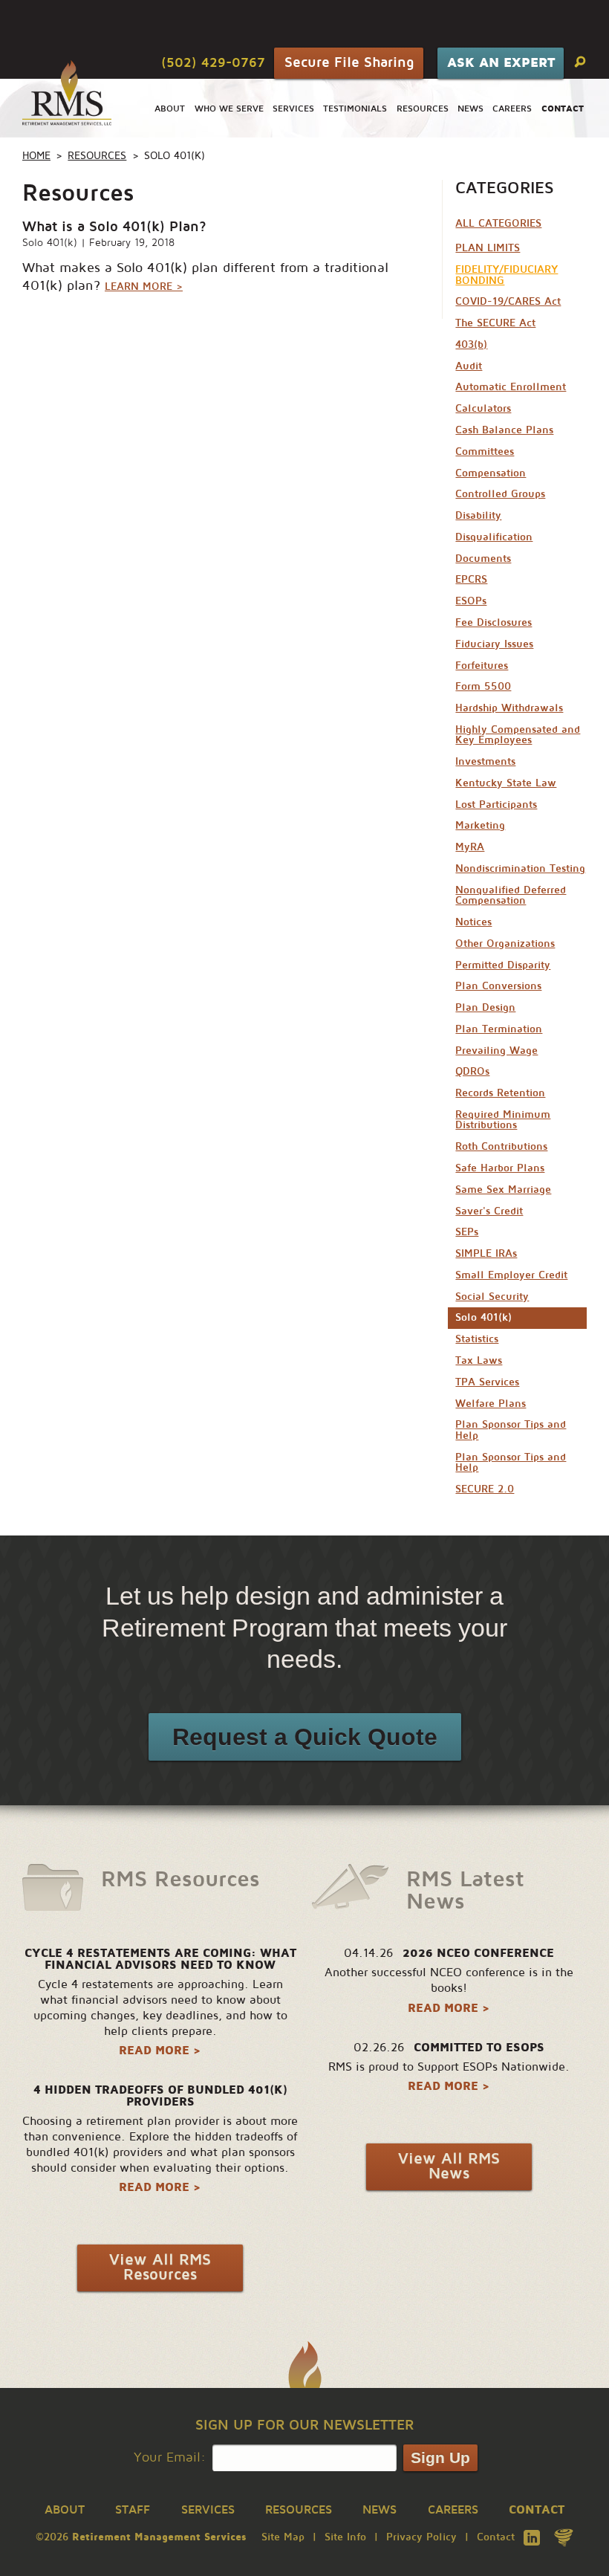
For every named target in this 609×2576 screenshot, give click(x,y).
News (470, 109)
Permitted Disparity (503, 965)
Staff (133, 2510)
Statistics (477, 1339)
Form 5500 (483, 686)
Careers (512, 109)
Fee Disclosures (494, 622)
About (170, 109)
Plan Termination (499, 1029)
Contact (496, 2537)
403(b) (471, 344)
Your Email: (170, 2457)
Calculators (483, 408)
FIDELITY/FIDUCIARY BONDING (507, 275)
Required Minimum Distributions (503, 1120)
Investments (485, 761)
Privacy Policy (421, 2537)
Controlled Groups (500, 494)
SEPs (467, 1232)
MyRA (470, 847)
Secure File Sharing (349, 62)
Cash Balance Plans (504, 430)
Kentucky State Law (506, 783)
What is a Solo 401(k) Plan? (114, 226)
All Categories (498, 223)
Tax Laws (479, 1360)
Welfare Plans (491, 1404)
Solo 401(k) (50, 243)
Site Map (283, 2537)
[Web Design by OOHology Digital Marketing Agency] (564, 2537)
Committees (485, 452)
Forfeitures (482, 666)
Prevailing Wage (496, 1051)
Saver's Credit (489, 1211)
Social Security (492, 1297)
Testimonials (355, 109)
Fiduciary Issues (494, 644)
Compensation (491, 473)
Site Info (345, 2537)
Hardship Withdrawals (509, 708)
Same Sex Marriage (503, 1190)
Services (293, 109)
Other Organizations (505, 944)
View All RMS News (449, 2166)
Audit (469, 366)
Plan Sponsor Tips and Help (511, 1430)
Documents (483, 559)
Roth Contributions (501, 1146)
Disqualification (494, 537)
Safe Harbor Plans (500, 1168)
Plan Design (485, 1007)
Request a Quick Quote (305, 1737)
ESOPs (471, 601)
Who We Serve (229, 109)
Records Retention (500, 1093)
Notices (473, 922)
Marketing (480, 825)
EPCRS (471, 579)
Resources (423, 109)
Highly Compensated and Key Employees (518, 735)
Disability (478, 515)
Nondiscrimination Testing (520, 868)
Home (36, 156)
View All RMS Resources (160, 2268)
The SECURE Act (495, 323)
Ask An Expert (501, 62)
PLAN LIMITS (488, 248)
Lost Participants (496, 805)
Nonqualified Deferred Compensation (511, 895)
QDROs (472, 1071)
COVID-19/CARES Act (508, 301)
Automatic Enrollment (511, 387)
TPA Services (487, 1382)
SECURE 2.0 (485, 1489)
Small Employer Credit (511, 1275)
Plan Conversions (498, 986)
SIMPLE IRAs (486, 1253)
